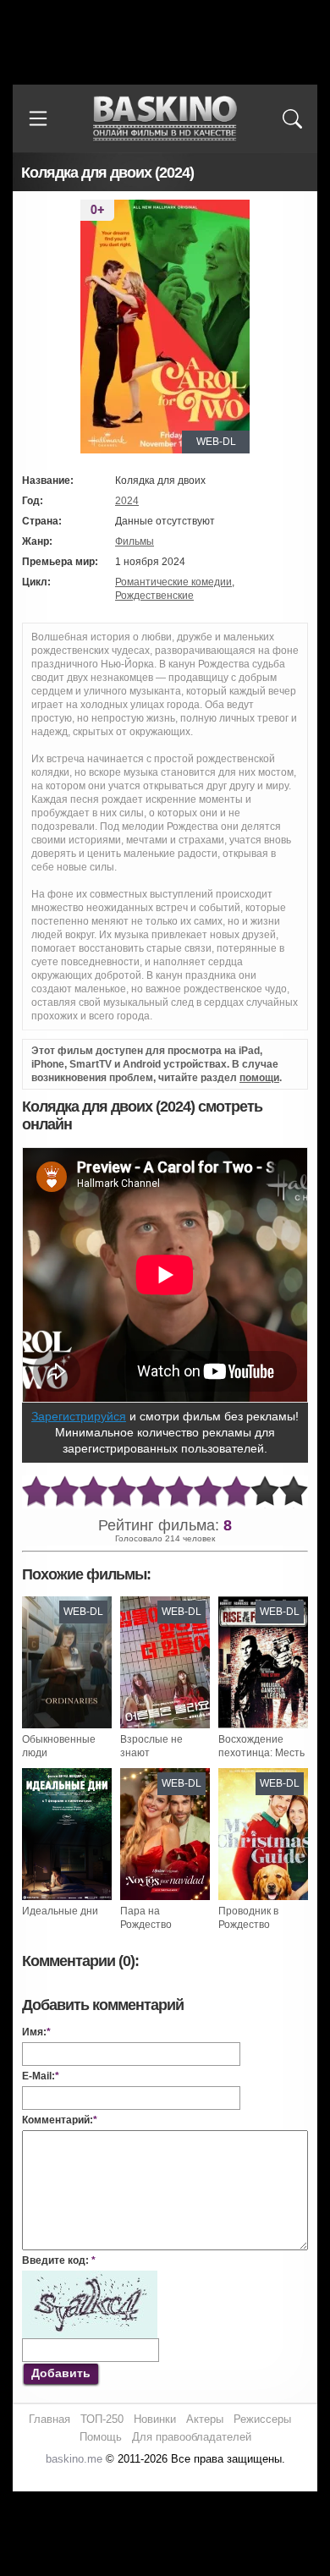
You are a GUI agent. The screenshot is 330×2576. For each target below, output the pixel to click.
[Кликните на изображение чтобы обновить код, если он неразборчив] (90, 2277)
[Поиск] (292, 118)
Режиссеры (262, 2419)
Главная (49, 2419)
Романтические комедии (173, 582)
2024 (127, 501)
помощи (259, 1078)
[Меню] (38, 118)
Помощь (101, 2437)
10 (294, 1492)
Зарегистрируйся (79, 1416)
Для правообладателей (192, 2437)
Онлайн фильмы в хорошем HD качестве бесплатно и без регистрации (165, 119)
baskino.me (74, 2459)
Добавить (61, 2373)
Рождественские (154, 596)
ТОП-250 (102, 2419)
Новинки (155, 2419)
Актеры (205, 2419)
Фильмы (135, 541)
